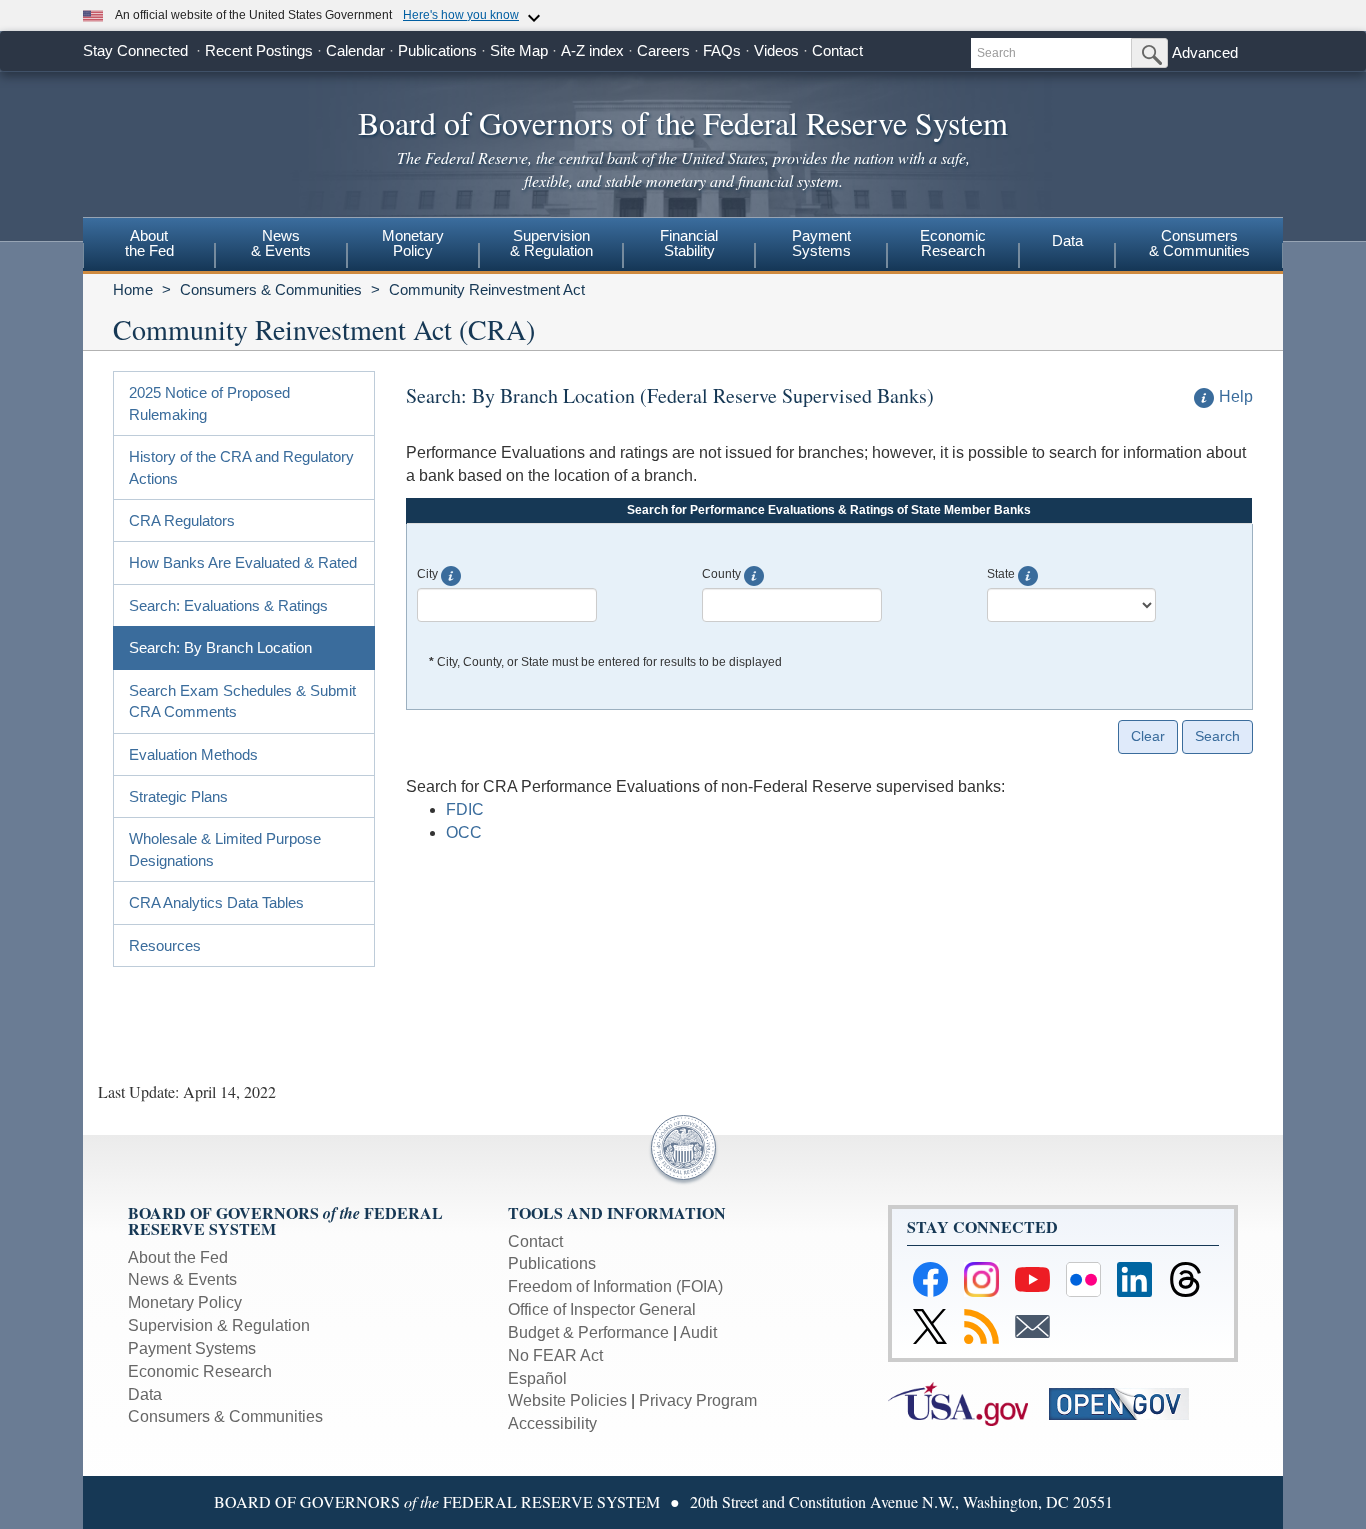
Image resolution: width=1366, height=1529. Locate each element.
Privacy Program (698, 1400)
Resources (165, 945)
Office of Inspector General (602, 1309)
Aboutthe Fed (149, 243)
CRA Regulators (182, 520)
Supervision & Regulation (219, 1325)
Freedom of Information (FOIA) (615, 1286)
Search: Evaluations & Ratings (228, 605)
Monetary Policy (185, 1302)
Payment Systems (192, 1348)
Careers (663, 50)
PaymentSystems (821, 243)
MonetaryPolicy (413, 243)
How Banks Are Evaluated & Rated (243, 562)
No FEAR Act (555, 1355)
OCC (464, 832)
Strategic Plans (178, 796)
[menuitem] (149, 246)
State (1001, 574)
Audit (698, 1332)
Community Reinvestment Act (487, 289)
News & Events (182, 1279)
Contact (837, 50)
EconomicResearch (953, 243)
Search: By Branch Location (220, 647)
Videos (776, 50)
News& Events (281, 243)
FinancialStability (689, 243)
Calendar (355, 50)
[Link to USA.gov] (968, 1402)
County (721, 574)
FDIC (465, 809)
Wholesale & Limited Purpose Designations (225, 849)
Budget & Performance (588, 1332)
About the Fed (178, 1257)
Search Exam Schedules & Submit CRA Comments (242, 701)
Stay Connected (135, 50)
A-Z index (592, 50)
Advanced (1205, 52)
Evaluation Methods (193, 754)
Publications (437, 50)
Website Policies (567, 1400)
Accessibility (552, 1423)
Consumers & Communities (1199, 243)
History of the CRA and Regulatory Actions (241, 467)
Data (1067, 240)
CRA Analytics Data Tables (216, 902)
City (427, 574)
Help (1236, 396)
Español (537, 1378)
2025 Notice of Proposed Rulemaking (209, 403)
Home (133, 289)
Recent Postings (259, 50)
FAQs (722, 50)
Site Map (519, 50)
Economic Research (200, 1371)
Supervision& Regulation (551, 243)
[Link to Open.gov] (1127, 1402)
